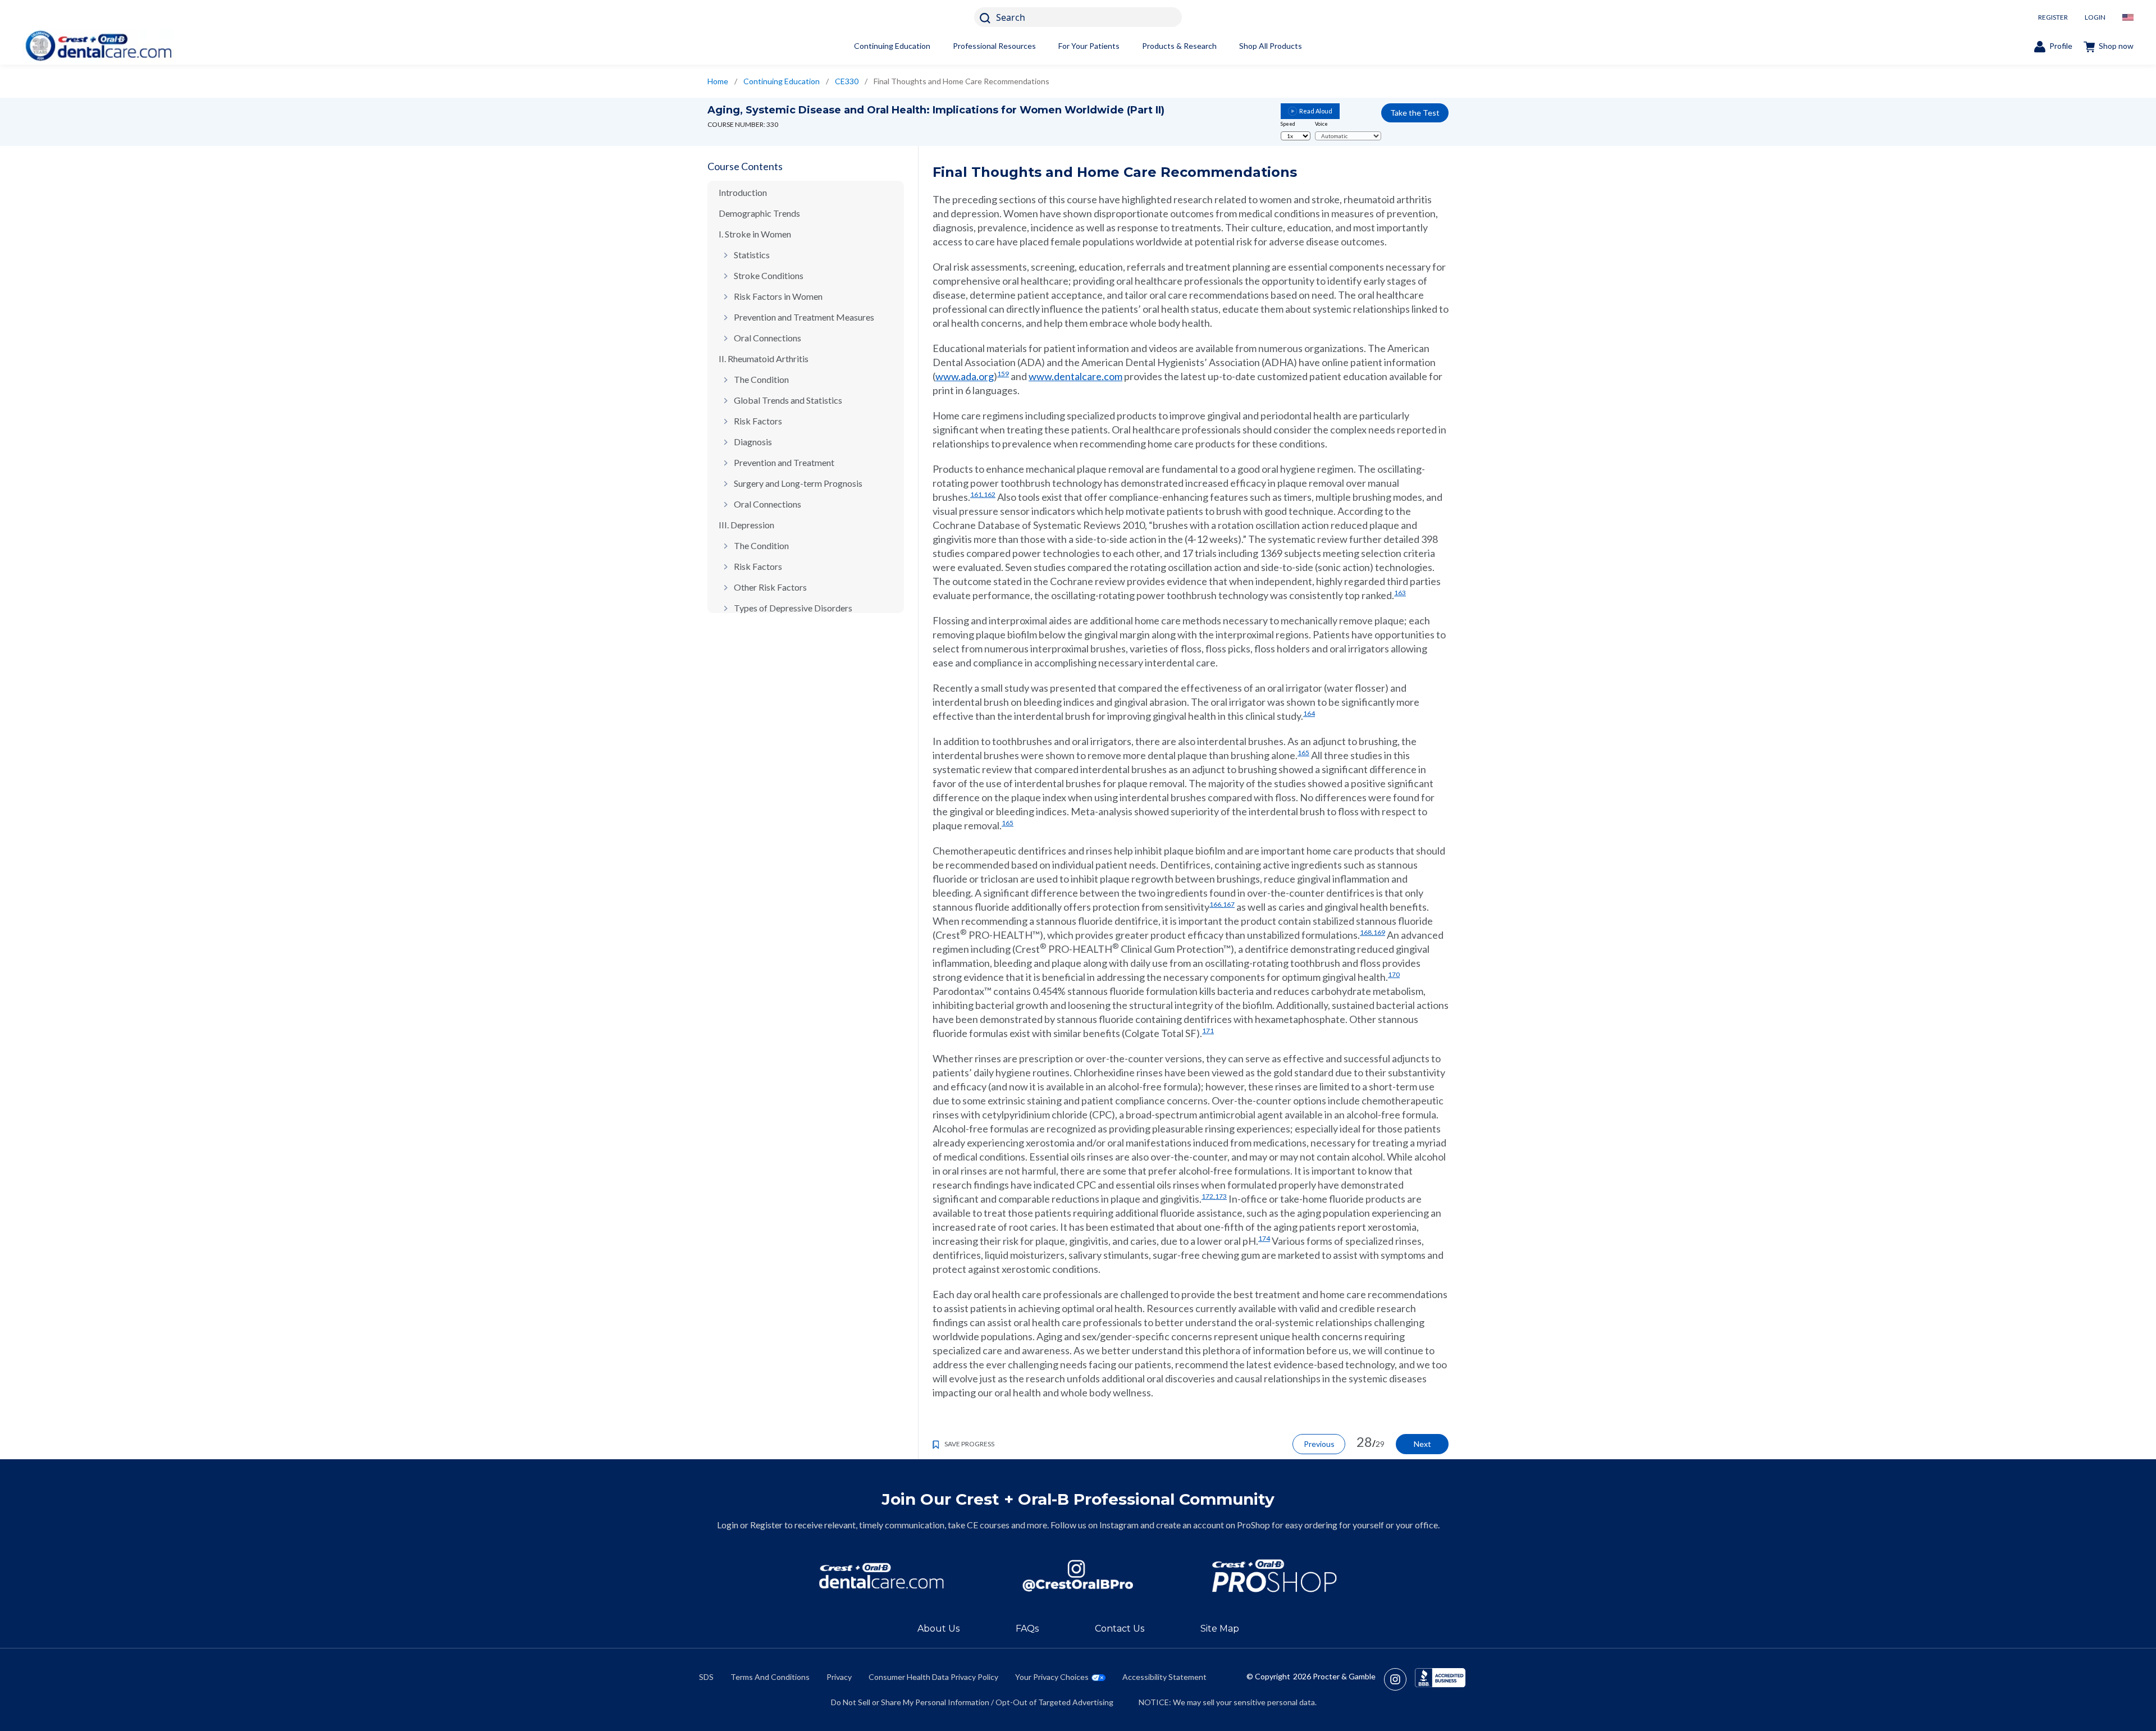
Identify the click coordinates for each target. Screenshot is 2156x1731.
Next (1422, 1444)
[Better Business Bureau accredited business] (1440, 1679)
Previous (1319, 1444)
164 (1309, 713)
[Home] (98, 46)
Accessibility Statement (1164, 1677)
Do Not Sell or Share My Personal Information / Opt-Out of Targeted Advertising (972, 1702)
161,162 (983, 494)
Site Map (1220, 1629)
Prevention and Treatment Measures (804, 317)
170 (1394, 974)
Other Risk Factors (770, 587)
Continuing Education (892, 46)
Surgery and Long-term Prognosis (798, 483)
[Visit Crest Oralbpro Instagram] (1399, 1679)
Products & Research (1179, 46)
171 (1208, 1031)
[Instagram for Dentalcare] (1078, 1576)
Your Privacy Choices (1052, 1677)
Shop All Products (1271, 46)
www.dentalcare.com (1075, 376)
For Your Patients (1089, 46)
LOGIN (2095, 17)
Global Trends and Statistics (788, 400)
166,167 (1222, 904)
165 (1303, 753)
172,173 (1214, 1196)
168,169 (1372, 932)
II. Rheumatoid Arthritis (764, 358)
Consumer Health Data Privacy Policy (933, 1677)
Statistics (752, 255)
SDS (706, 1677)
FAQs (1027, 1629)
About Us (938, 1629)
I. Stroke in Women (755, 234)
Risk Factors (758, 421)
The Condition (761, 379)
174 (1264, 1238)
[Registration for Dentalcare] (881, 1576)
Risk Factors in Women (778, 296)
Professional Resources (994, 46)
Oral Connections (768, 338)
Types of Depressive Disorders (793, 608)
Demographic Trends (759, 213)
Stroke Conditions (769, 275)
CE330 (847, 81)
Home (718, 81)
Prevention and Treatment (784, 462)
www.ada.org (965, 376)
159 (1003, 374)
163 (1400, 593)
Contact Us (1120, 1629)
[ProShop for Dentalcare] (1275, 1576)
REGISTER (2053, 17)
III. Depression (746, 525)
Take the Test (1415, 113)
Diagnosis (753, 442)
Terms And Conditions (770, 1677)
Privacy (839, 1677)
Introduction (743, 192)
